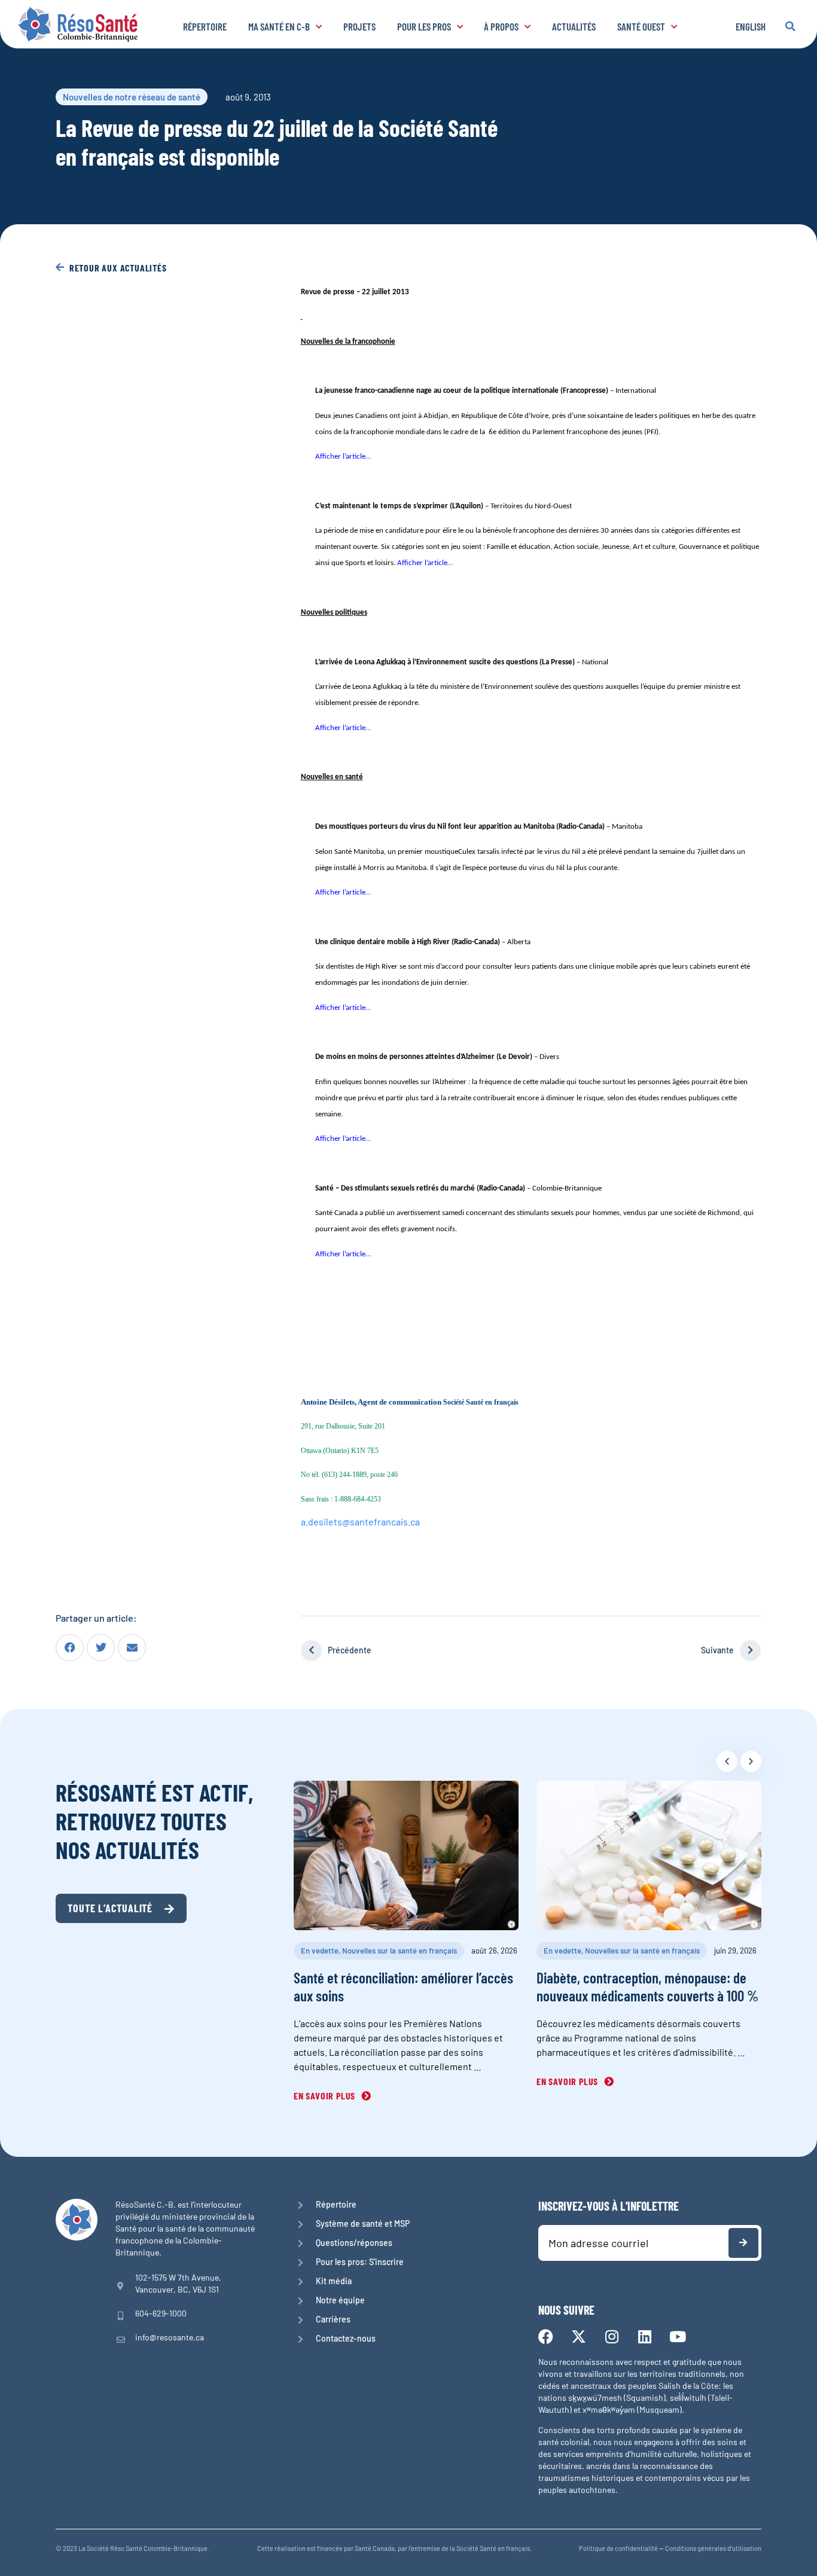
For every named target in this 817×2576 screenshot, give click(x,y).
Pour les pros (424, 26)
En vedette (320, 1951)
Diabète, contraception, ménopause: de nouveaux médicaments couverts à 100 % (647, 1986)
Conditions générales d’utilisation (713, 2548)
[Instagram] (612, 2337)
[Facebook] (546, 2337)
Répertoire (205, 26)
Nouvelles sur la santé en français (400, 1951)
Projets (359, 26)
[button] (790, 26)
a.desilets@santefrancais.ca (360, 1522)
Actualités (574, 26)
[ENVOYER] (743, 2243)
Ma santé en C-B (279, 26)
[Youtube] (677, 2337)
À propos (501, 26)
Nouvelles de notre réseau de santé (132, 97)
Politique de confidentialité (618, 2548)
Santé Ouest (641, 26)
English (751, 26)
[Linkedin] (644, 2337)
